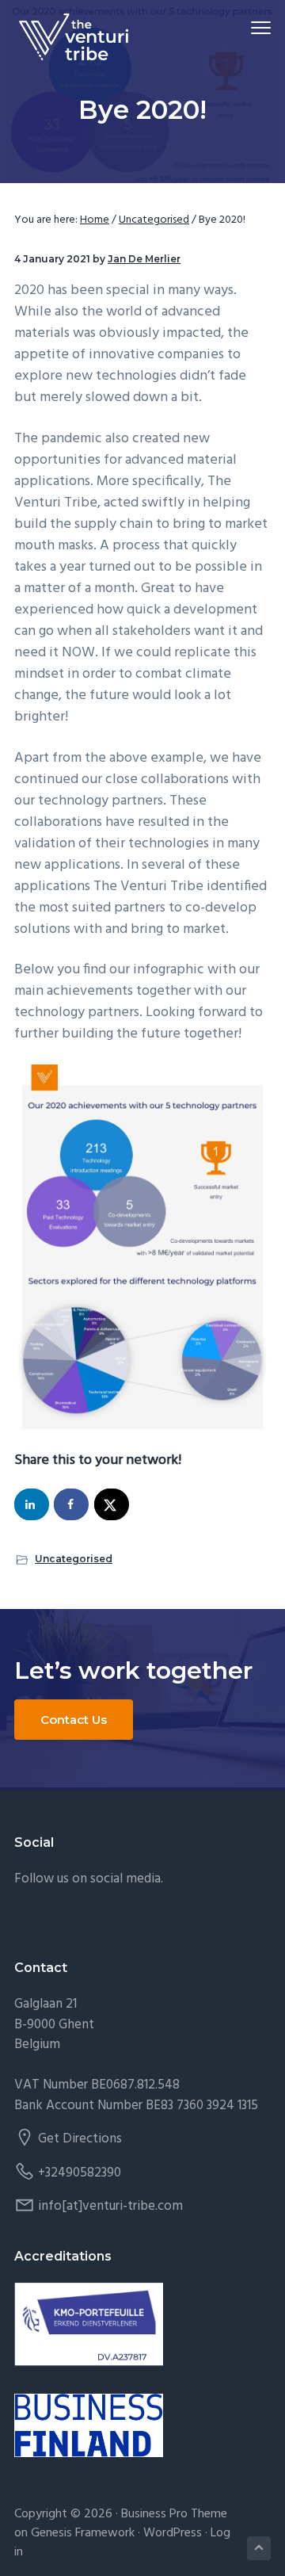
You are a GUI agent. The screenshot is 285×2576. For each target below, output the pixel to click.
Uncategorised (74, 1559)
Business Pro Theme (174, 2514)
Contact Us (74, 1720)
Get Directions (80, 2139)
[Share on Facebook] (71, 1504)
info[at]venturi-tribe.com (110, 2206)
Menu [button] (242, 27)
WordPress (173, 2533)
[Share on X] (112, 1504)
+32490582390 (80, 2173)
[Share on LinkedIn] (32, 1504)
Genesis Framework (83, 2533)
